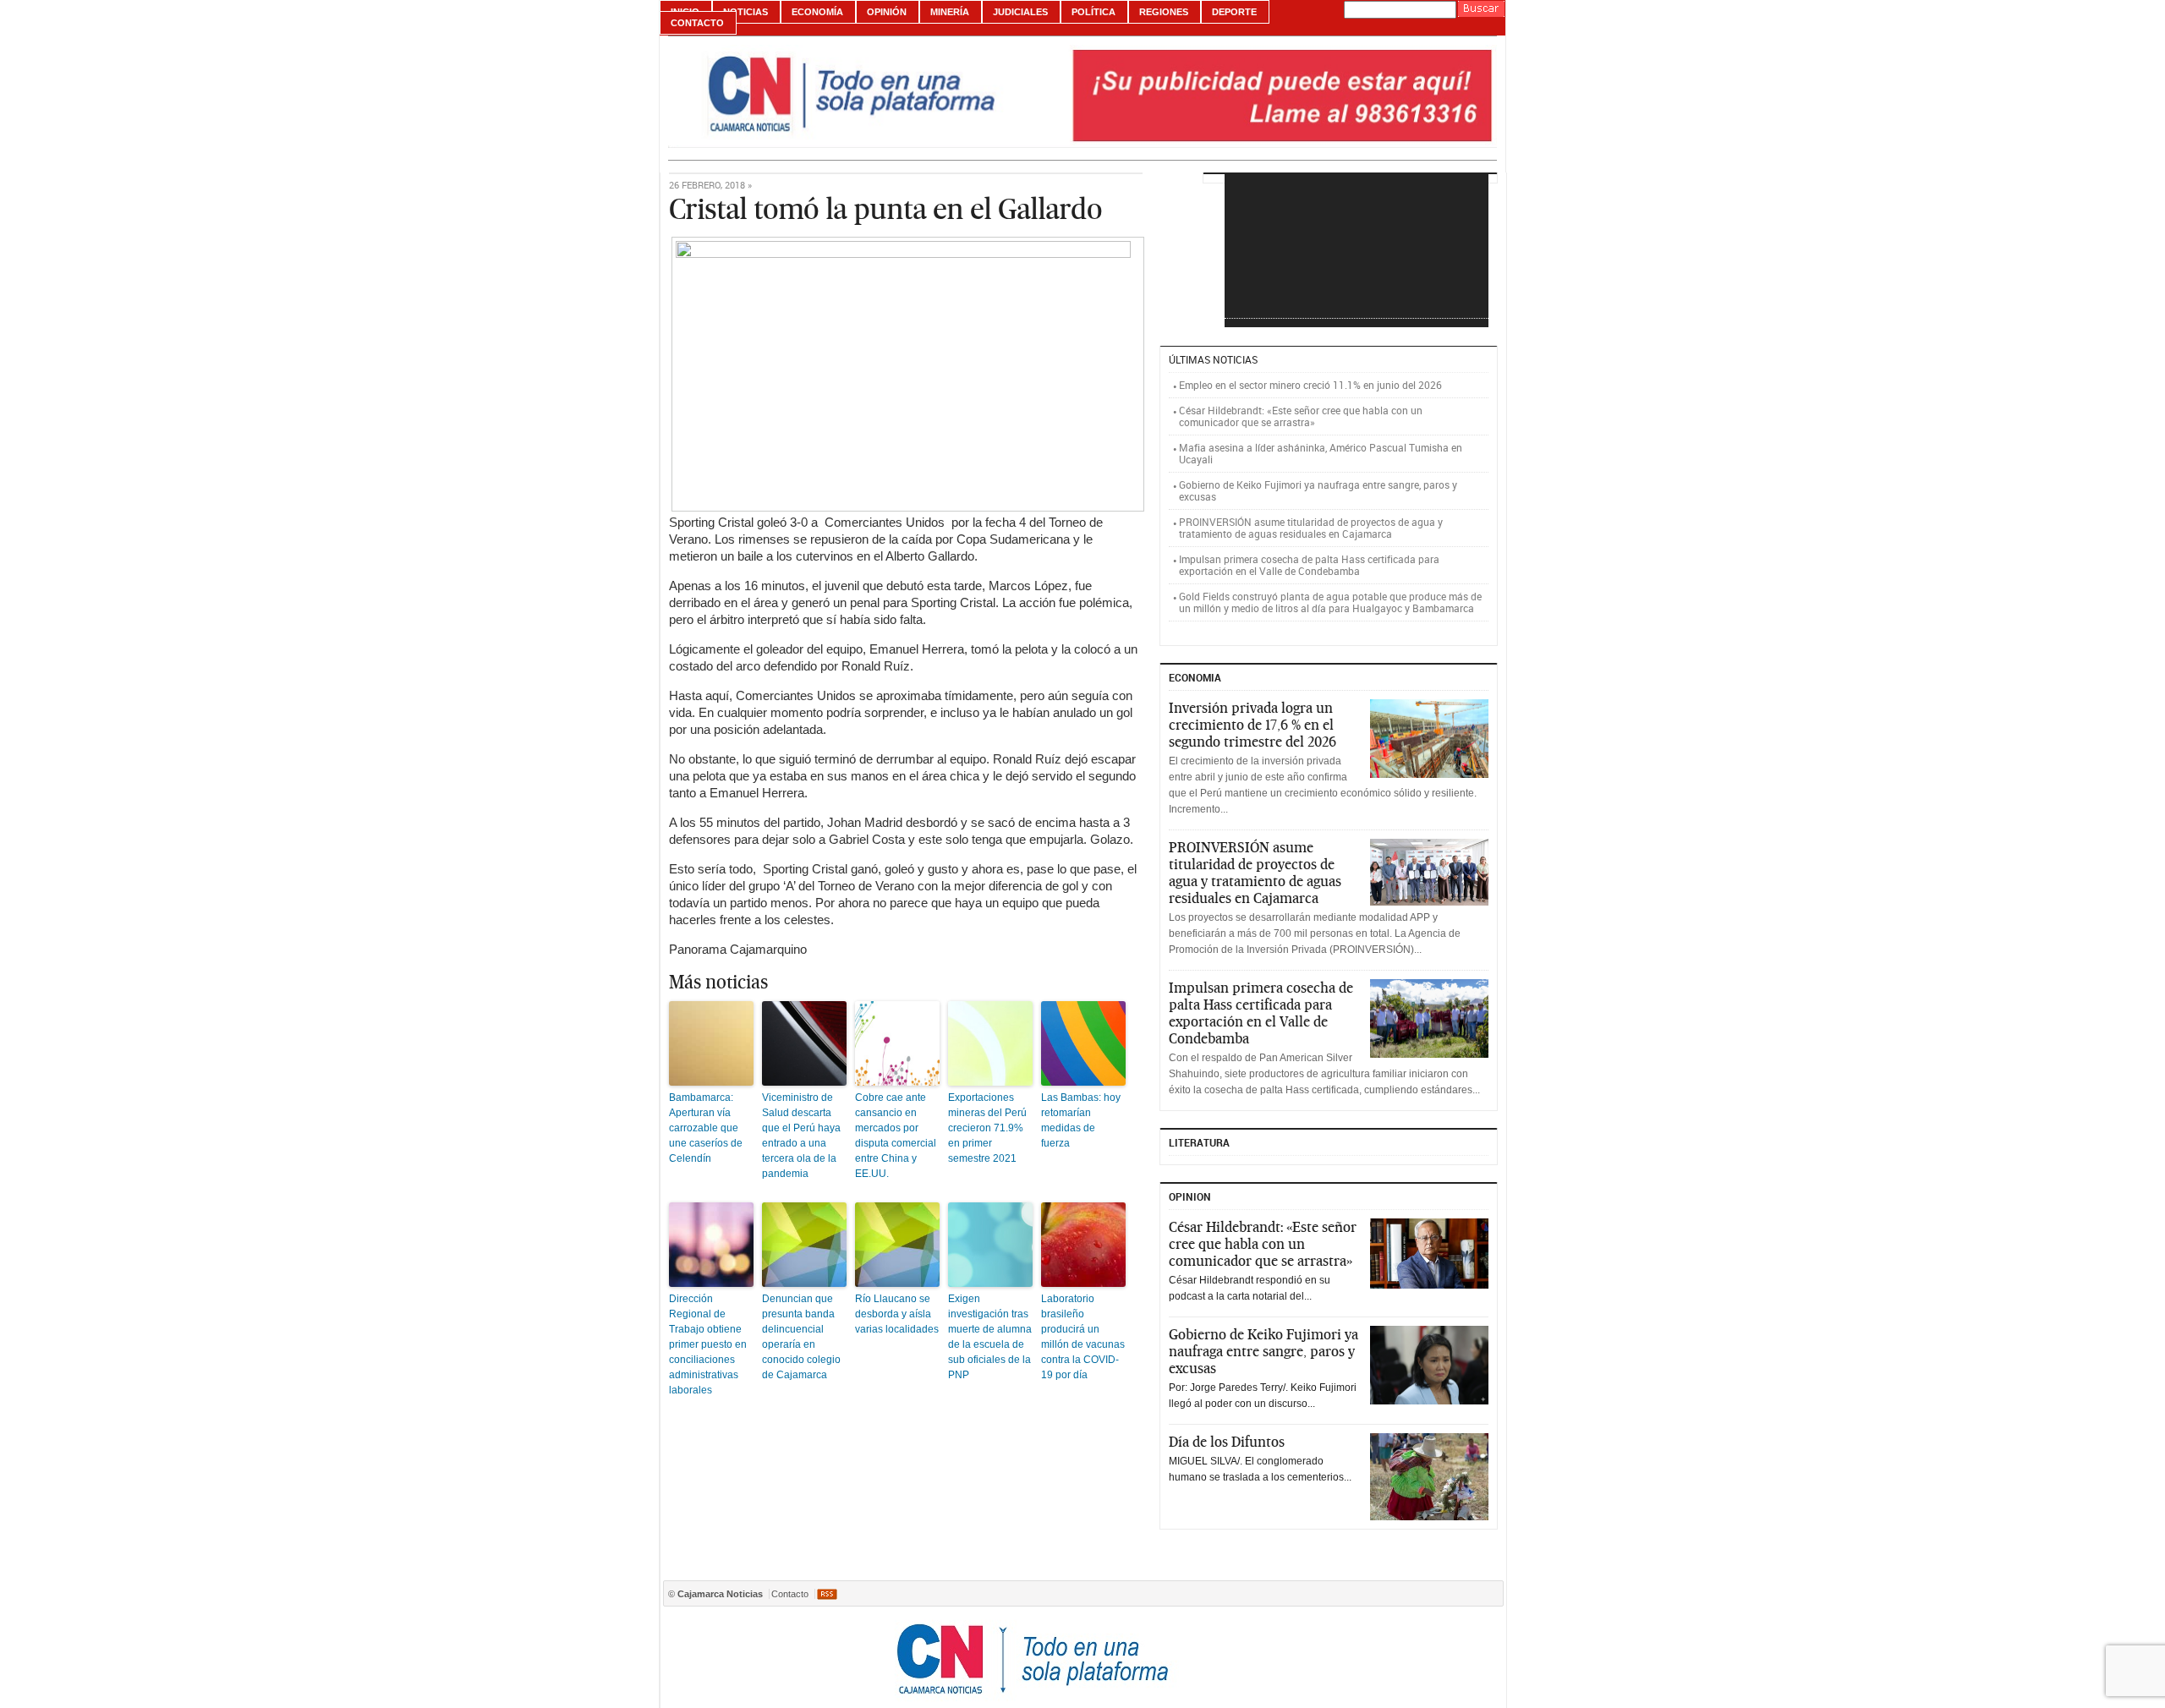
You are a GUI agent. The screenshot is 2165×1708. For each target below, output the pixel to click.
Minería (950, 12)
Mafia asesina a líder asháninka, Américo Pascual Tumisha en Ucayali (1321, 453)
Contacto (697, 23)
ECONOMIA (1195, 677)
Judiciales (1020, 12)
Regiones (1164, 12)
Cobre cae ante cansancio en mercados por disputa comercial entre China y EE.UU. (896, 1136)
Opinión (887, 12)
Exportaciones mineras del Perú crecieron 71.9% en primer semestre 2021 (987, 1128)
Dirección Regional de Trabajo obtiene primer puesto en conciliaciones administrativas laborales (708, 1344)
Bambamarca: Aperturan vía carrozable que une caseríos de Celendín (706, 1128)
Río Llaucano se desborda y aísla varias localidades (897, 1314)
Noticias (745, 12)
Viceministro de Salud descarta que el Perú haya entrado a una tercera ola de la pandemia (801, 1136)
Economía (817, 12)
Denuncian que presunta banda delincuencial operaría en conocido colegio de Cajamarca (801, 1337)
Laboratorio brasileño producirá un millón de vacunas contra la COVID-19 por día (1083, 1337)
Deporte (1234, 12)
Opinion (1190, 1196)
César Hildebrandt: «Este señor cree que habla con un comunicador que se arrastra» (1301, 416)
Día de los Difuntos (1227, 1442)
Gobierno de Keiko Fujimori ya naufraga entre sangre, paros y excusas (1318, 490)
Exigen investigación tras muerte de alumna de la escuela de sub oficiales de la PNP (990, 1337)
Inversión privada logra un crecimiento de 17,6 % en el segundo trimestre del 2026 (1252, 725)
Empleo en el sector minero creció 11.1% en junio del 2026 (1310, 385)
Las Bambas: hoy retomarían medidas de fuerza (1081, 1120)
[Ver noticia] (1429, 739)
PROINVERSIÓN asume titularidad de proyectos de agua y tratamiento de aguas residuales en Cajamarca (1311, 528)
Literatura (1199, 1142)
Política (1093, 12)
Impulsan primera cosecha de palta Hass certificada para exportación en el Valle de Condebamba (1309, 565)
